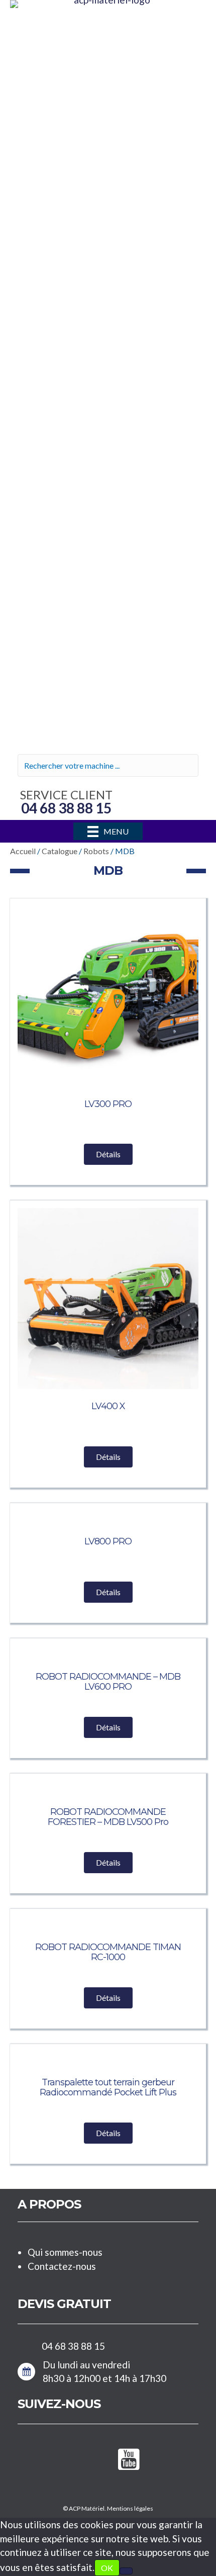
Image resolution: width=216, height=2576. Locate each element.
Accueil (23, 851)
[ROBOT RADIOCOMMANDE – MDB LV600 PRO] (108, 1653)
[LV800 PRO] (108, 1517)
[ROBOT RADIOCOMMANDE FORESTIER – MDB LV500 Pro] (108, 1788)
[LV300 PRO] (108, 995)
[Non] (126, 2571)
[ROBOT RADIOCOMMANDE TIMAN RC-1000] (108, 1923)
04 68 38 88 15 (73, 2346)
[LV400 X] (108, 1297)
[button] (108, 1154)
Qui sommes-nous (65, 2252)
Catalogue (60, 851)
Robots (96, 851)
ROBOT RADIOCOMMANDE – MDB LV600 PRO (108, 1682)
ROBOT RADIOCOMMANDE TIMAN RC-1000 (108, 1952)
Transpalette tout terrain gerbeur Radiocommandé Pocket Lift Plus (108, 2087)
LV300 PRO (108, 1104)
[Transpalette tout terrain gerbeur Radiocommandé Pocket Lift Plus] (108, 2058)
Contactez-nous (62, 2266)
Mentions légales (130, 2508)
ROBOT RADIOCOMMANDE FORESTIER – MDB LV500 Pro (108, 1817)
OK (107, 2568)
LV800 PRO (108, 1541)
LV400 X (108, 1406)
